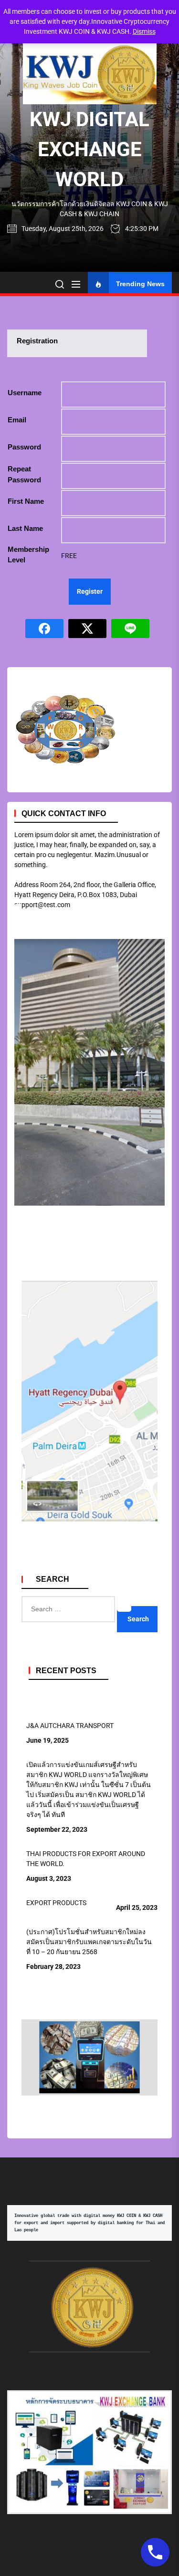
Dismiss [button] (144, 31)
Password (24, 447)
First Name (26, 501)
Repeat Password (24, 474)
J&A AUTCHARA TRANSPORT (70, 1726)
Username (25, 393)
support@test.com (42, 905)
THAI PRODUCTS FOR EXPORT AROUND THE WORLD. (86, 1859)
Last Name (25, 528)
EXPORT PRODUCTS (56, 1903)
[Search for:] (124, 1601)
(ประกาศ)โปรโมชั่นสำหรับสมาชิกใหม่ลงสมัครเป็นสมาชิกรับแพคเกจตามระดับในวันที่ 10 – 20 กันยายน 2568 (89, 1942)
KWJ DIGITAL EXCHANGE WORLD (89, 149)
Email (17, 420)
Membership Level (28, 555)
